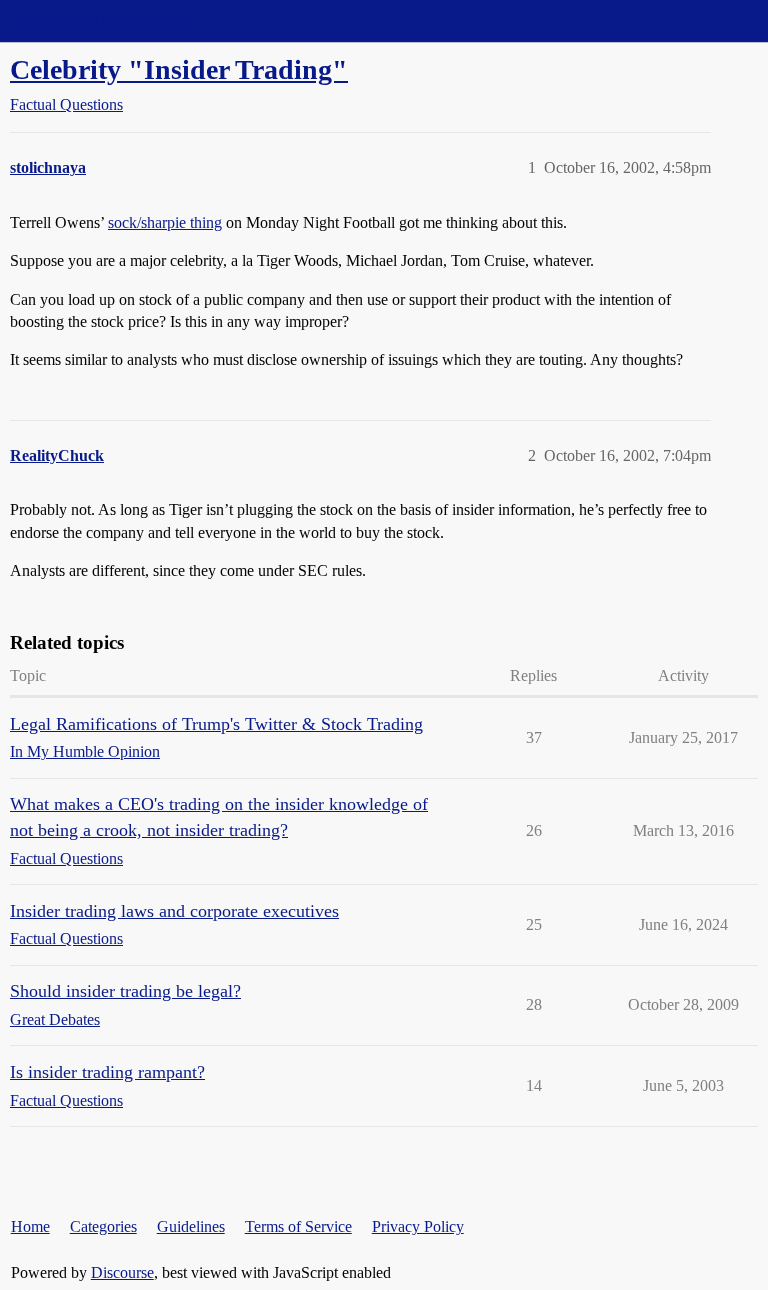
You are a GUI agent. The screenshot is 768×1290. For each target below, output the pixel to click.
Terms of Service (298, 1226)
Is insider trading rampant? (107, 1072)
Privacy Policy (418, 1226)
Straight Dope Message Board (105, 20)
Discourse (122, 1272)
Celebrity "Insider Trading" (179, 69)
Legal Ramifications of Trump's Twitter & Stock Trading (216, 724)
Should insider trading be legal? (125, 991)
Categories (103, 1226)
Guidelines (191, 1226)
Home (30, 1226)
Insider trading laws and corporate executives (174, 911)
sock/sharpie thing (165, 222)
